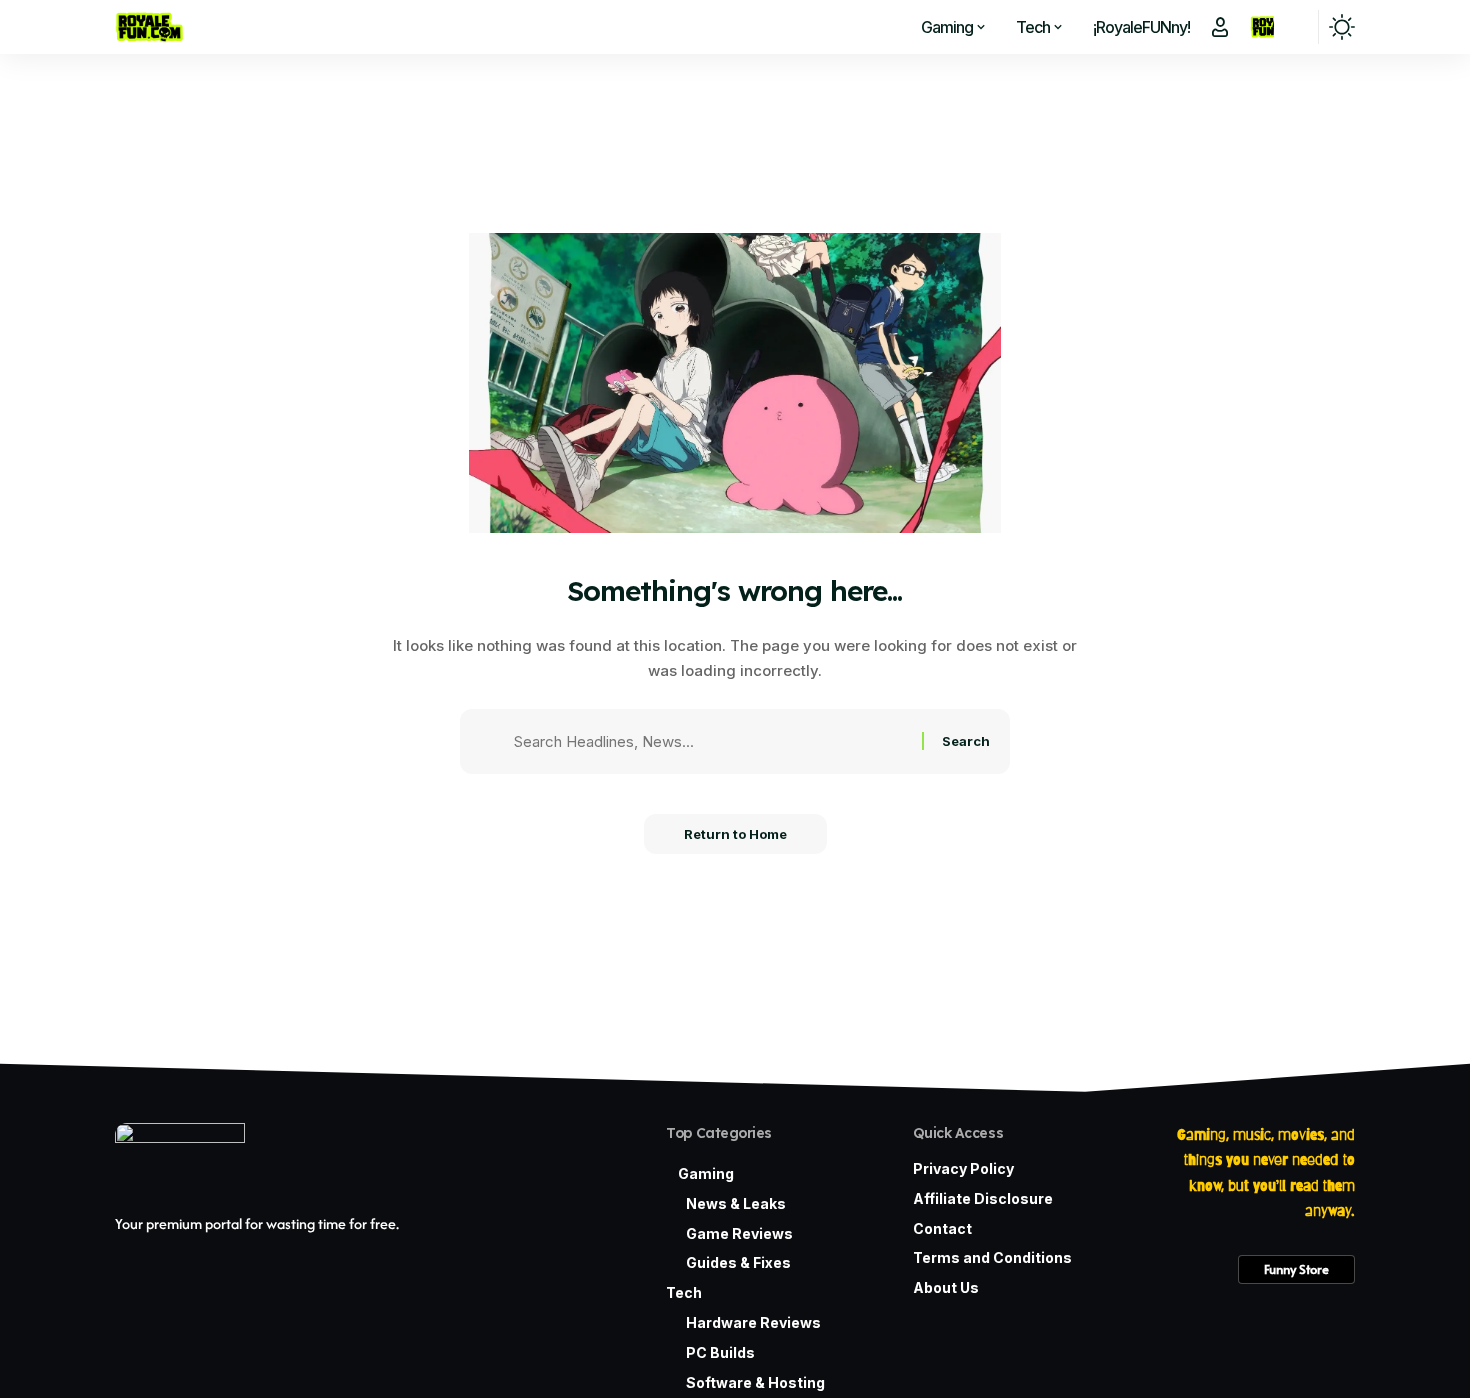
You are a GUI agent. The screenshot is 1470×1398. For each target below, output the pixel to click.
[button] (1220, 27)
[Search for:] (710, 742)
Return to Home (735, 834)
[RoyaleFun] (150, 27)
